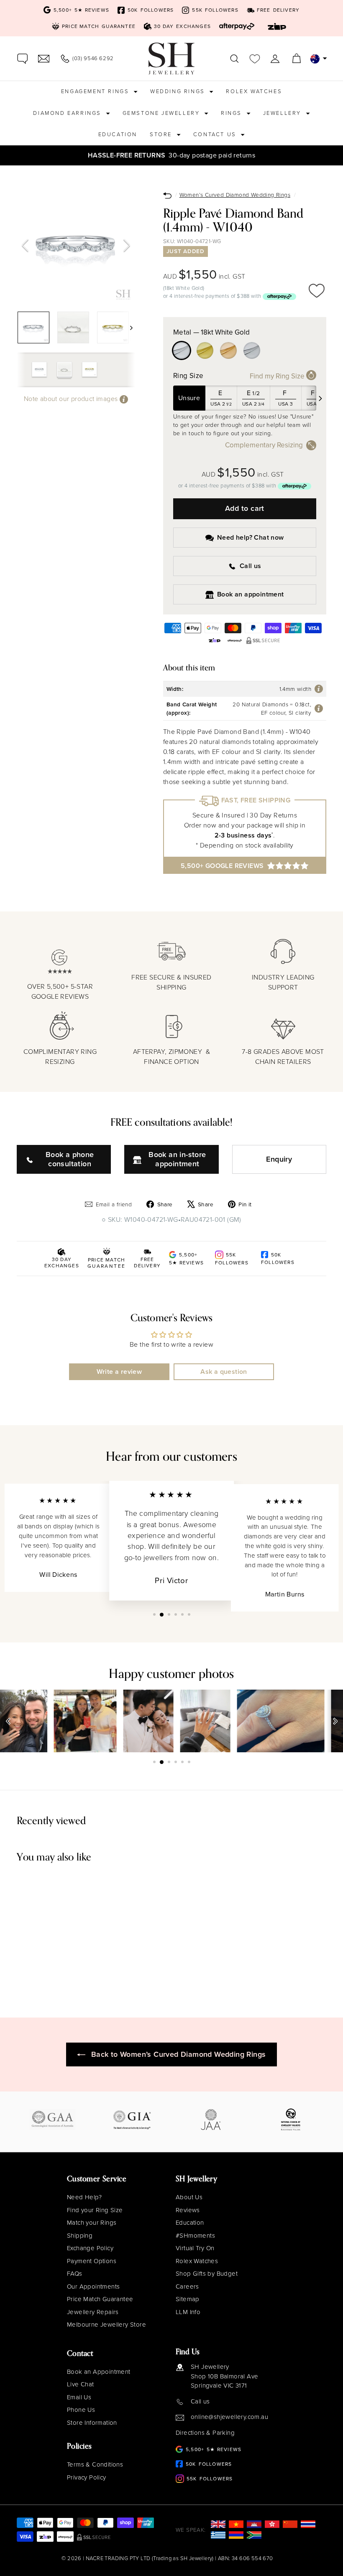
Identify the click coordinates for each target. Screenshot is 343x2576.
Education (118, 134)
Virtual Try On (195, 2248)
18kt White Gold (182, 350)
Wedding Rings (179, 91)
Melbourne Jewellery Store (106, 2325)
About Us (189, 2197)
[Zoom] (76, 245)
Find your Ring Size (95, 2210)
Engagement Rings (96, 91)
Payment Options (92, 2261)
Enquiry (279, 1159)
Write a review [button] (119, 1372)
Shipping (80, 2236)
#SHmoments (195, 2236)
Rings (233, 113)
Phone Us (81, 2410)
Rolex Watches (254, 91)
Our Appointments (93, 2287)
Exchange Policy (90, 2248)
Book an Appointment (99, 2372)
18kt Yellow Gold (205, 350)
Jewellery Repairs (93, 2312)
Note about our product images (72, 399)
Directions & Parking (205, 2433)
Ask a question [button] (224, 1372)
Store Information (92, 2423)
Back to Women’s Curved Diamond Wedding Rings (179, 2054)
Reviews (188, 2210)
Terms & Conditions (95, 2464)
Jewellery (283, 113)
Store (162, 134)
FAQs (75, 2274)
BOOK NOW (279, 155)
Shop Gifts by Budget (207, 2274)
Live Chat (81, 2384)
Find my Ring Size (278, 376)
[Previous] (25, 246)
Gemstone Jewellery (162, 113)
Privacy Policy (87, 2477)
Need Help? (84, 2197)
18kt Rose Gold (228, 350)
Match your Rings (92, 2223)
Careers (187, 2287)
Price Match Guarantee (100, 2299)
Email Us (79, 2397)
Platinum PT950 (252, 350)
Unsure (189, 398)
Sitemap (188, 2299)
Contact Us (216, 134)
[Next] (127, 246)
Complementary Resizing (264, 445)
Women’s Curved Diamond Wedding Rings (235, 195)
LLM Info (188, 2312)
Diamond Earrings (68, 113)
